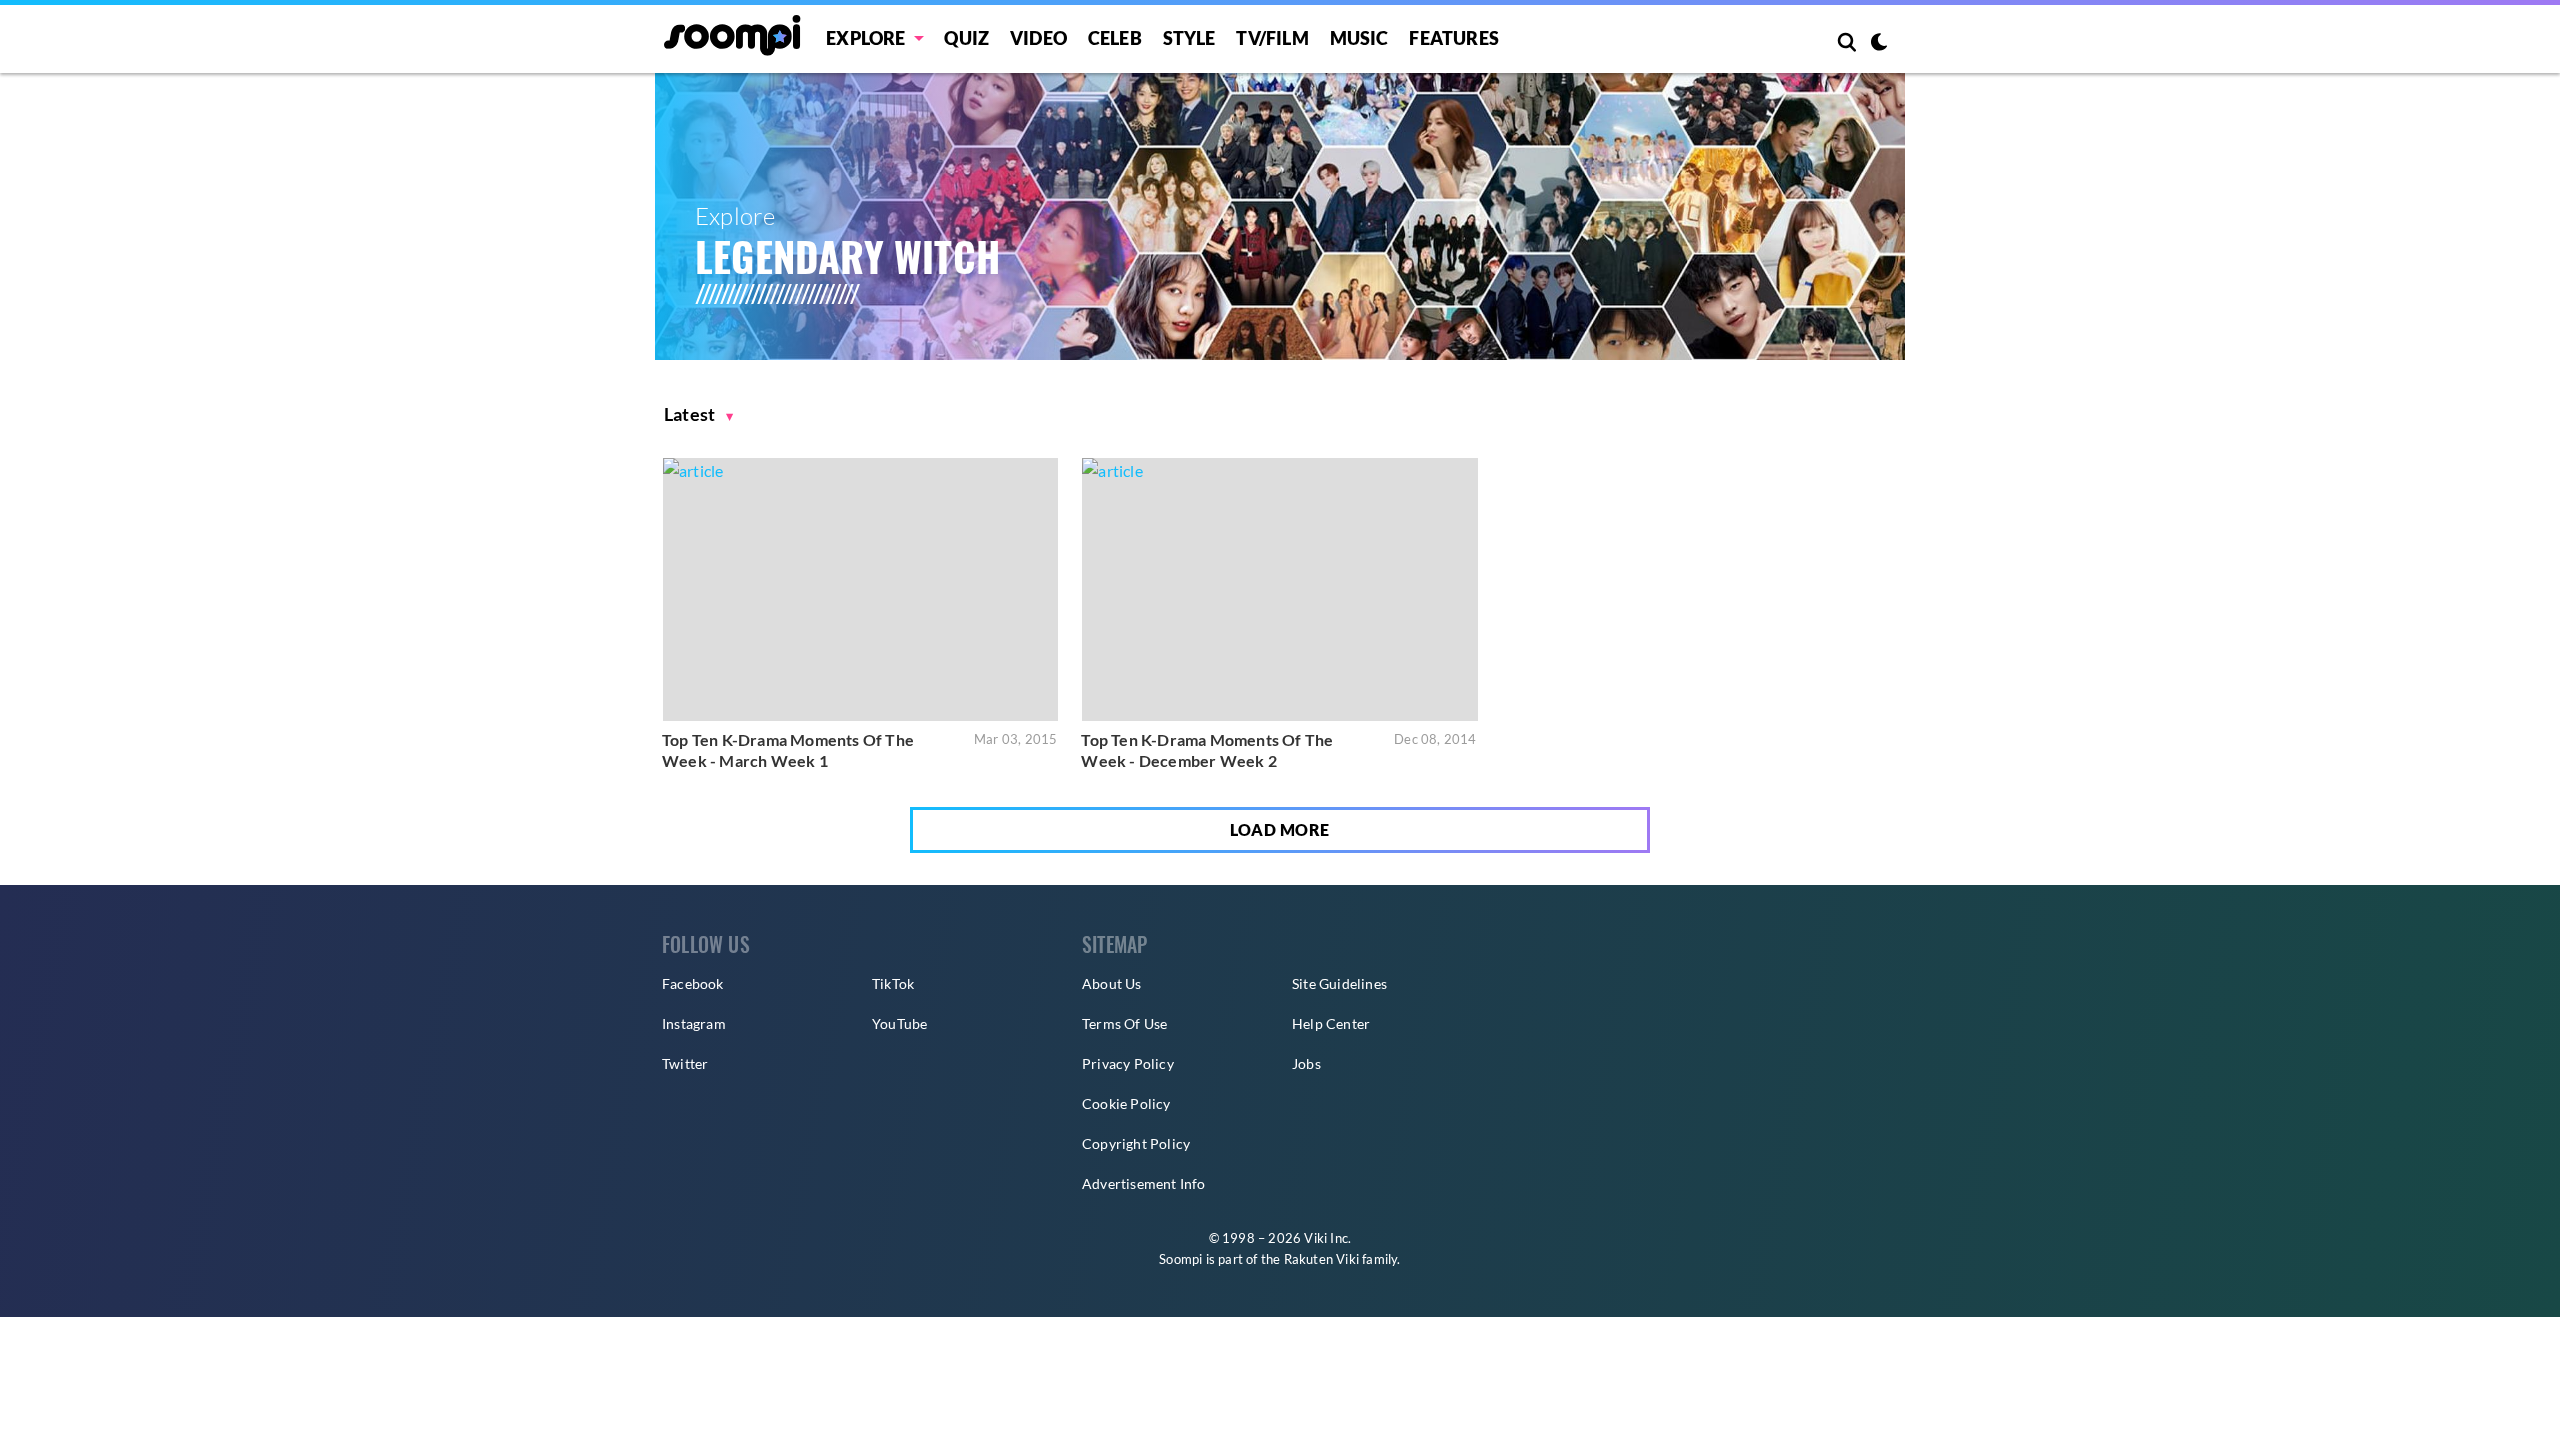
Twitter (685, 1063)
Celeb (1115, 38)
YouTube (899, 1023)
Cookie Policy (1126, 1103)
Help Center (1331, 1023)
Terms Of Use (1124, 1023)
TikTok (893, 983)
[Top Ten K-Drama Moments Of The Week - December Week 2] (1279, 589)
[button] (699, 414)
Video (1038, 38)
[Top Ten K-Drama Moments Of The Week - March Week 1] (860, 589)
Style (1189, 38)
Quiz (966, 38)
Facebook (693, 983)
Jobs (1306, 1063)
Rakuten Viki (1321, 1259)
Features (1454, 38)
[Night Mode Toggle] (1879, 44)
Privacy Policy (1128, 1063)
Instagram (694, 1023)
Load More (1280, 829)
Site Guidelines (1339, 983)
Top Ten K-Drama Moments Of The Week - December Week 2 (1207, 750)
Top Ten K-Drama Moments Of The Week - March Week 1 (788, 750)
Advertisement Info (1144, 1183)
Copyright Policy (1136, 1143)
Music (1359, 38)
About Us (1112, 983)
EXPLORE (865, 38)
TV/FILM (1272, 38)
